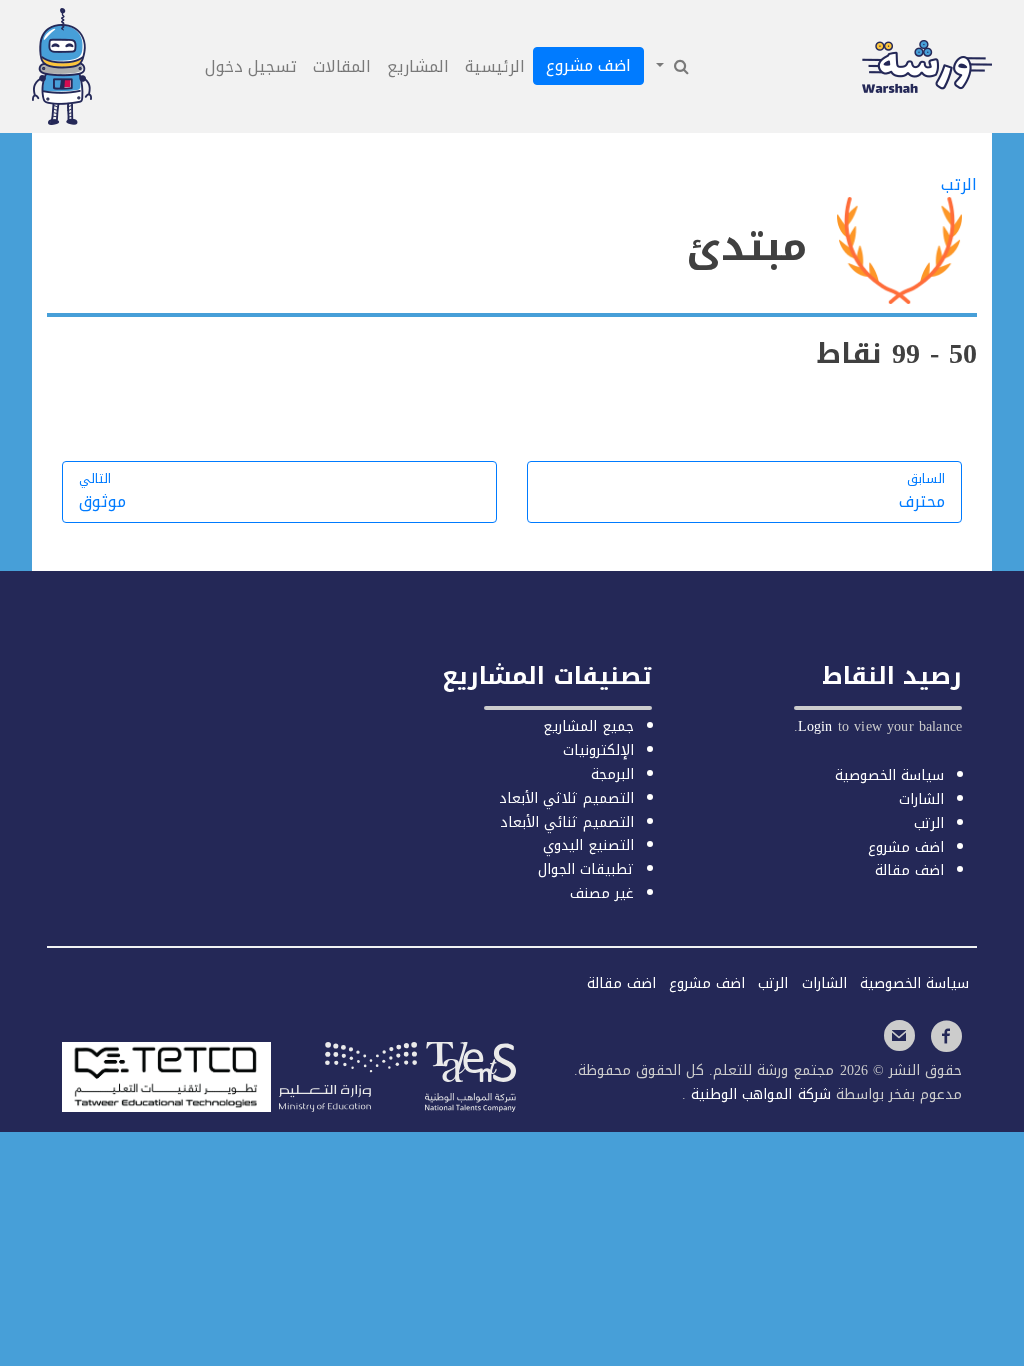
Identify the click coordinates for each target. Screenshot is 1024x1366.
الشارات (921, 799)
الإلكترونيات (598, 750)
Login (815, 726)
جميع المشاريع (588, 726)
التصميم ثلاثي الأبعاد (566, 798)
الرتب (929, 823)
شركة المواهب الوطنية (758, 1094)
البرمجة (612, 774)
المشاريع (418, 66)
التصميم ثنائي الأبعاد (567, 822)
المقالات (342, 66)
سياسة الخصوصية (889, 775)
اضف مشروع (588, 65)
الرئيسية (495, 66)
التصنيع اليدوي (588, 845)
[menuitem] (671, 67)
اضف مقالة (909, 870)
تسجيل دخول (251, 66)
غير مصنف (602, 893)
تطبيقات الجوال (586, 869)
